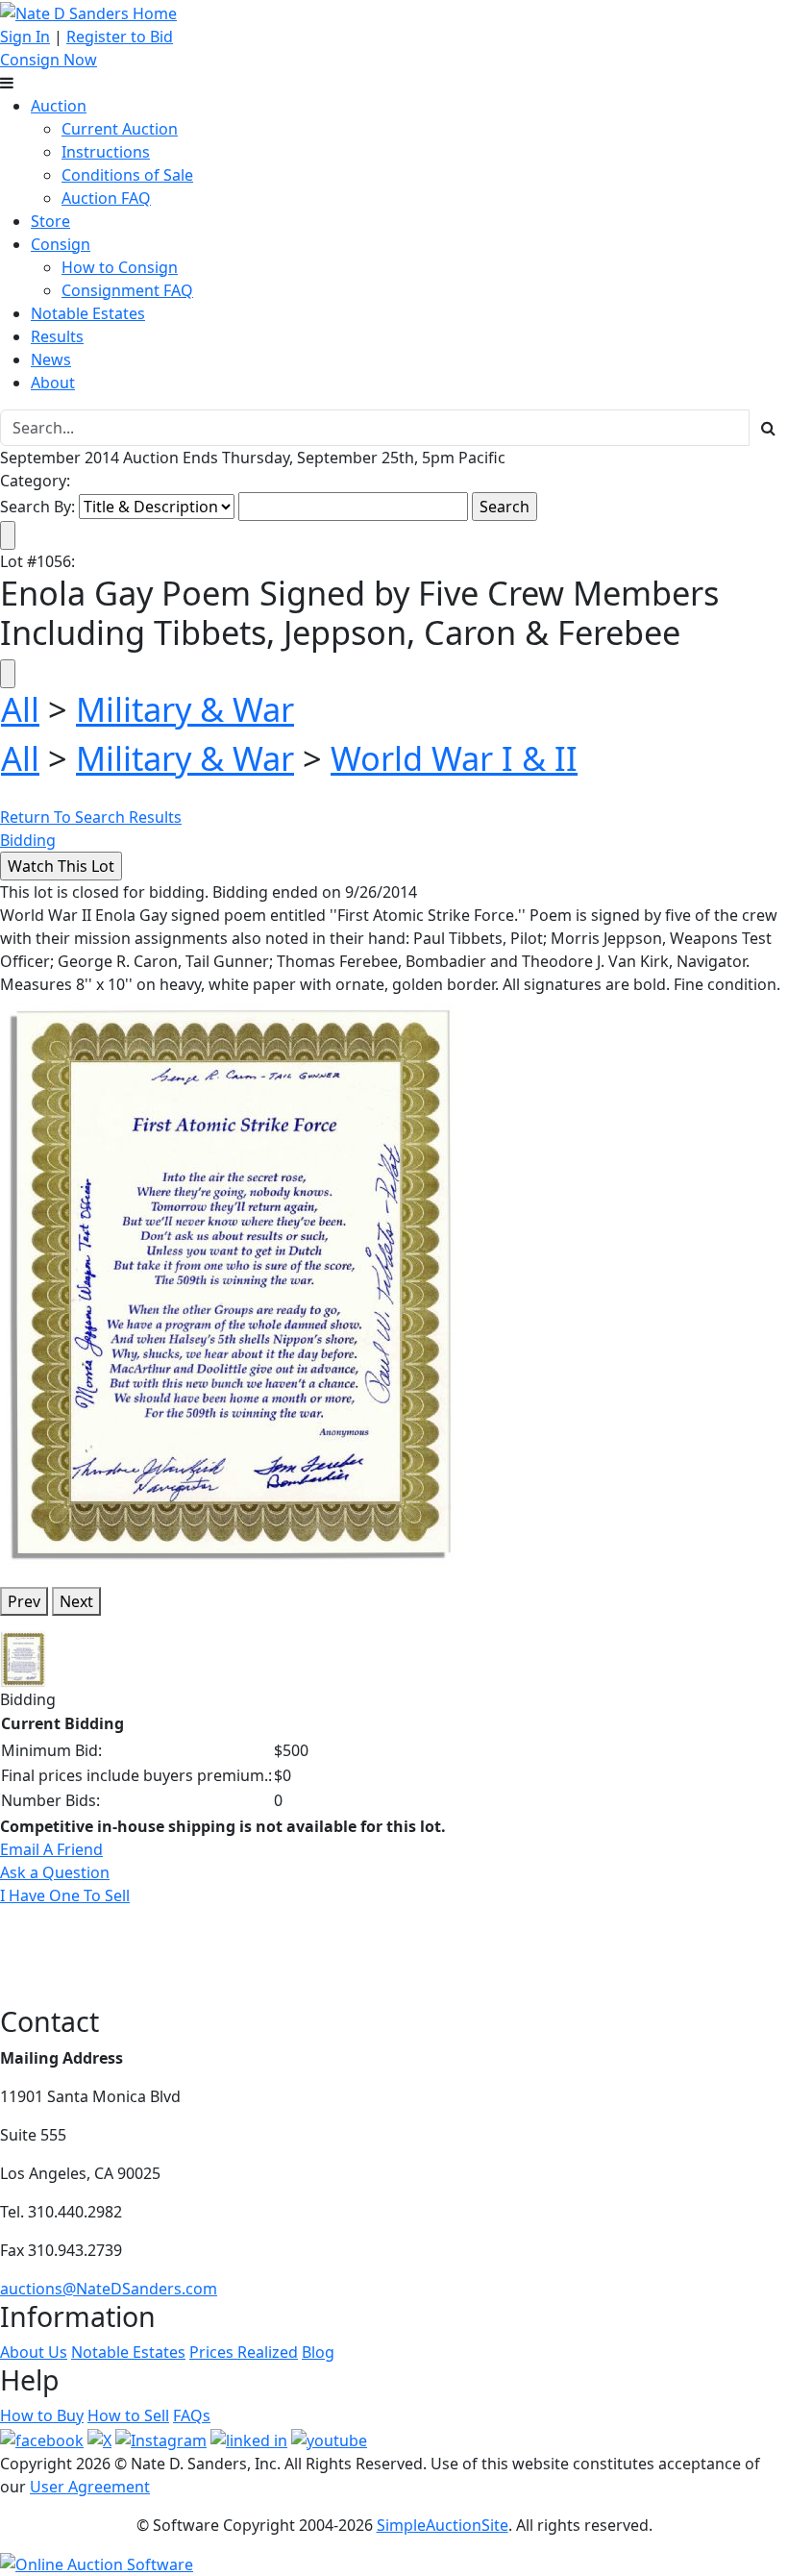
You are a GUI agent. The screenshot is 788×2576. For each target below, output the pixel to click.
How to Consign (120, 267)
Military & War (185, 709)
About (53, 383)
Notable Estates (88, 313)
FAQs (192, 2415)
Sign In (25, 37)
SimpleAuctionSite (443, 2525)
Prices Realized (244, 2352)
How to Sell (128, 2415)
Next (76, 1601)
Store (50, 221)
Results (57, 336)
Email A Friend (51, 1849)
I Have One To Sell (65, 1895)
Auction (59, 106)
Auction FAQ (106, 198)
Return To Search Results (91, 817)
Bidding (28, 840)
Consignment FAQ (127, 290)
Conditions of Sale (127, 175)
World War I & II (454, 758)
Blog (318, 2352)
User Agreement (90, 2487)
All (20, 709)
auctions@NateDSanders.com (109, 2289)
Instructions (106, 152)
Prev (24, 1601)
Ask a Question (55, 1872)
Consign (61, 244)
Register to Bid (120, 37)
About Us (34, 2352)
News (51, 359)
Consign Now (49, 60)
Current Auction (120, 129)
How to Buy (42, 2415)
